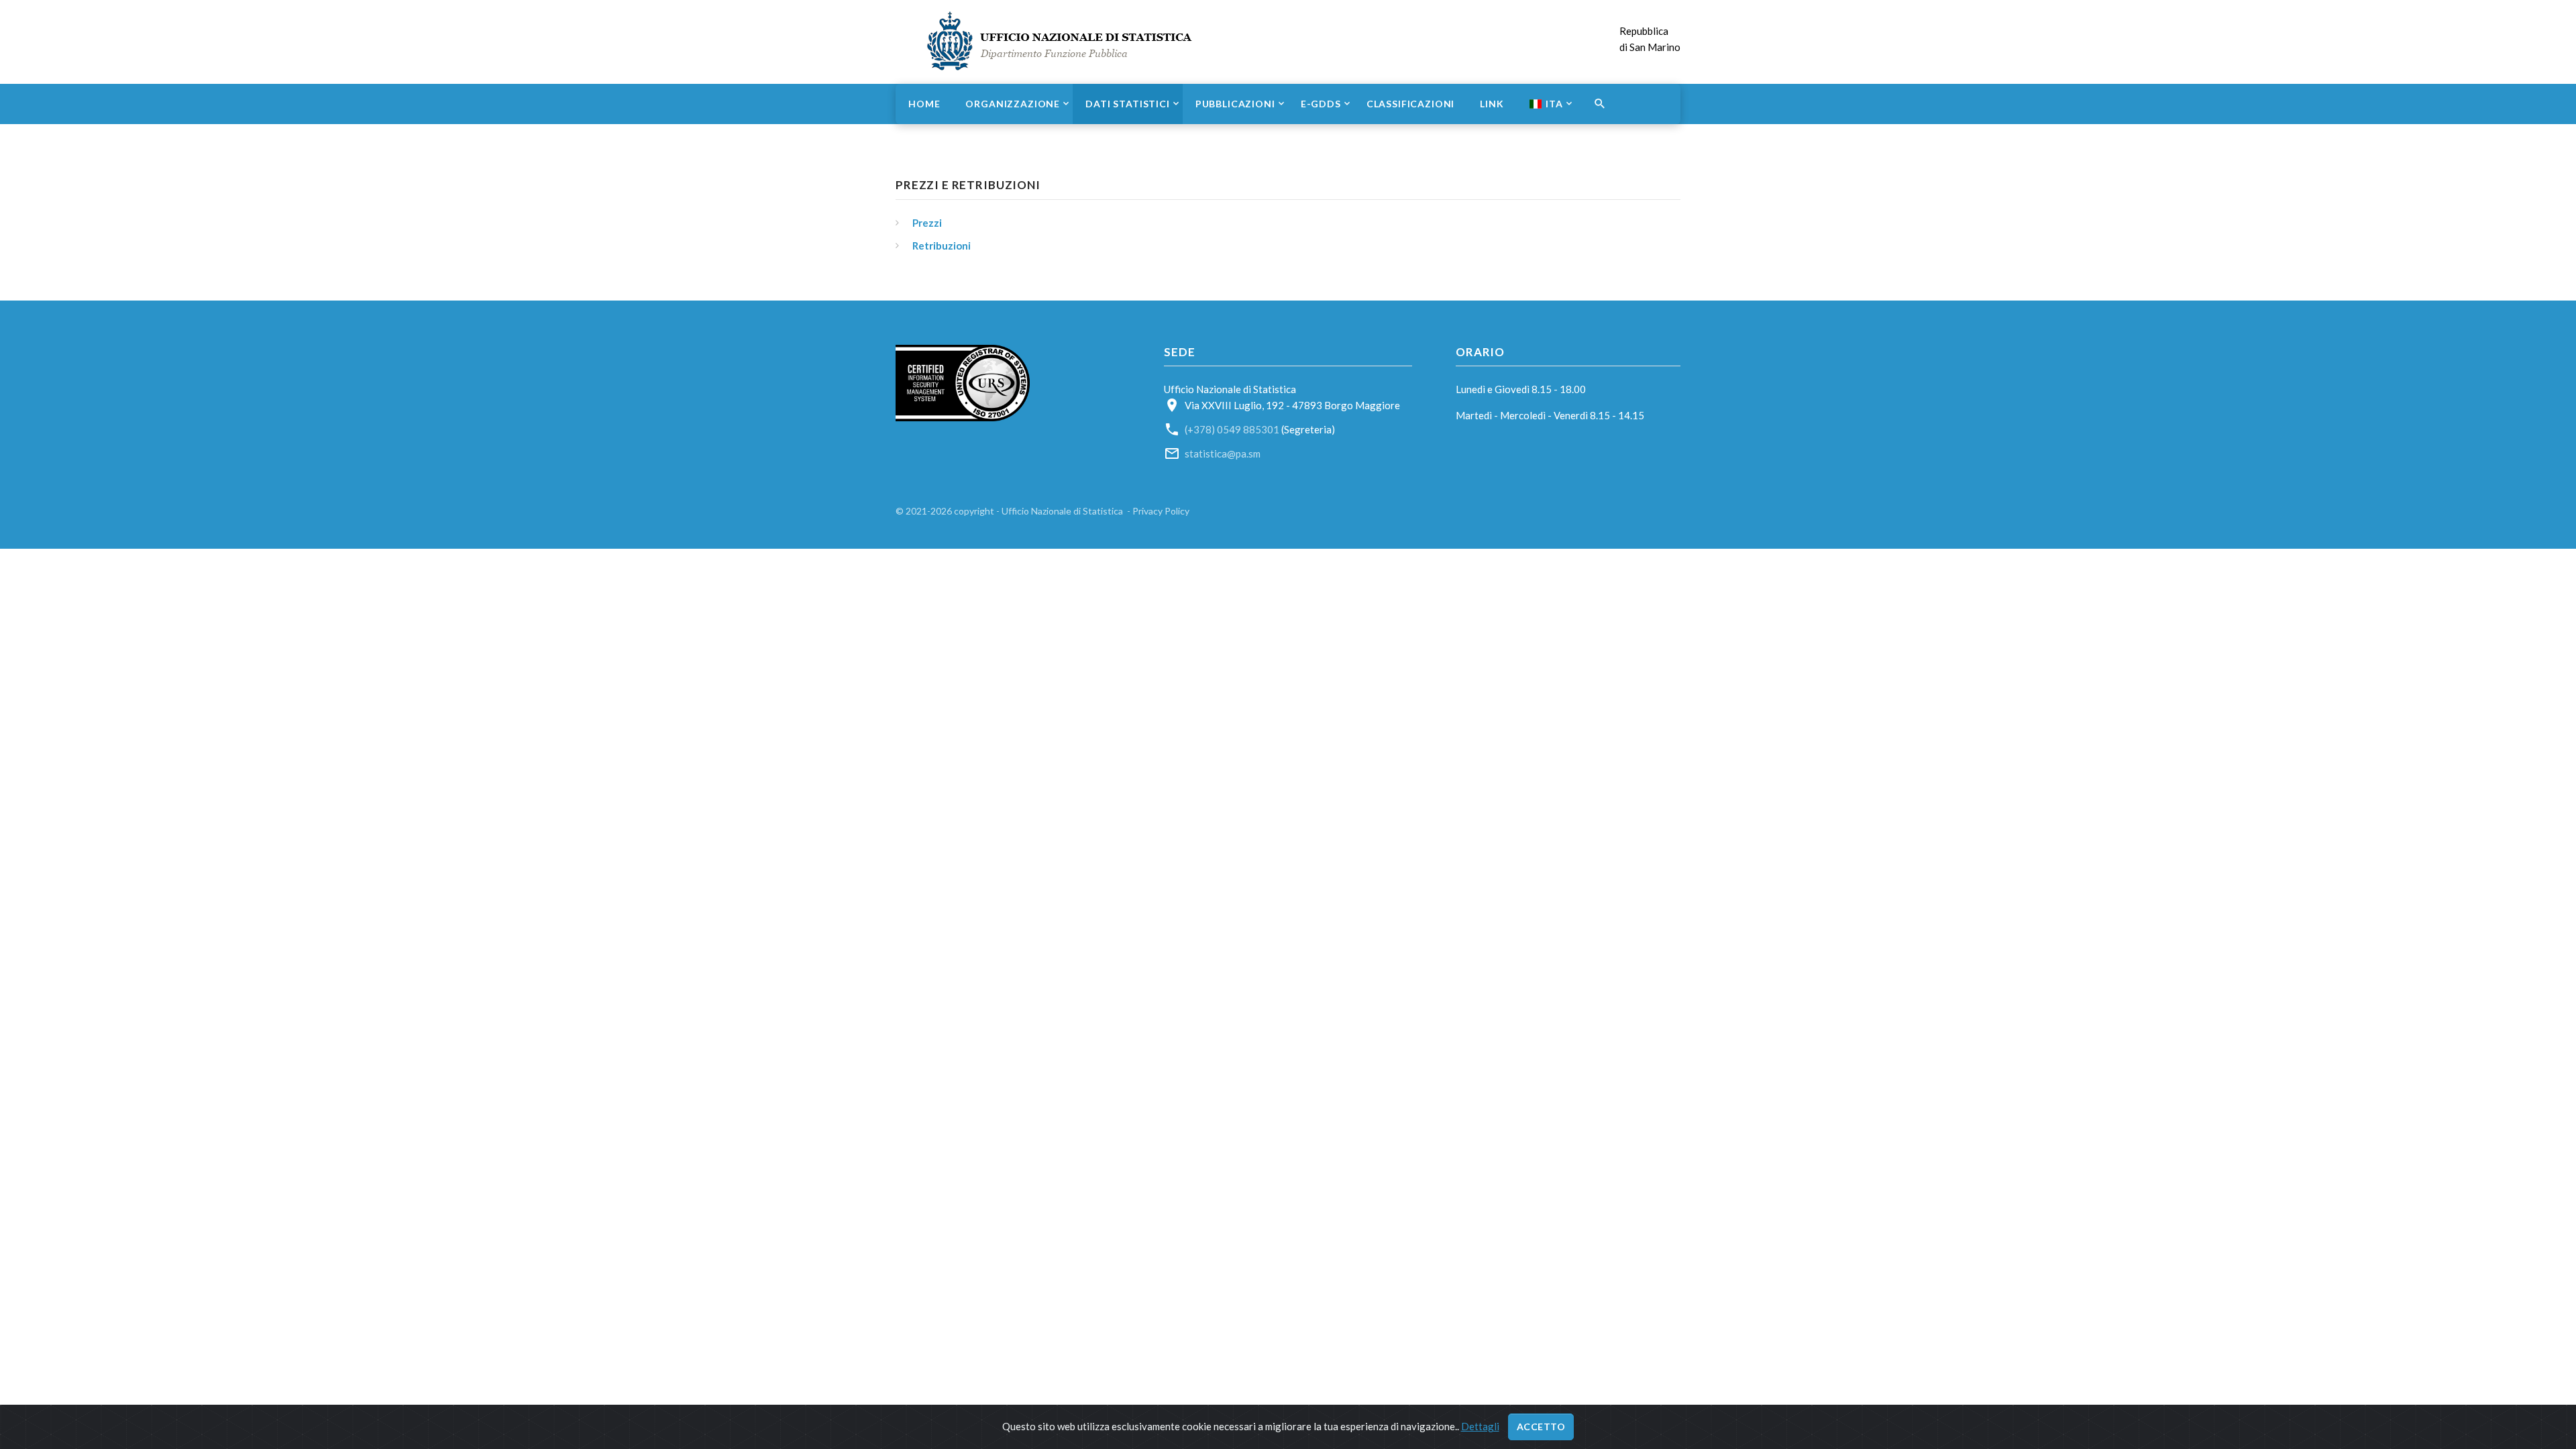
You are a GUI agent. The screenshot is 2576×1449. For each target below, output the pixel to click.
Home (924, 104)
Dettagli (1480, 1426)
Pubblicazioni (1235, 104)
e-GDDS (1321, 104)
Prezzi (927, 223)
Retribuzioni (942, 246)
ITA (1554, 104)
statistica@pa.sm (1223, 453)
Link (1492, 104)
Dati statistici (1128, 104)
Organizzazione (1013, 104)
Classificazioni (1411, 104)
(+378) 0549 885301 (1232, 429)
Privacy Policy (1161, 511)
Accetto (1541, 1427)
